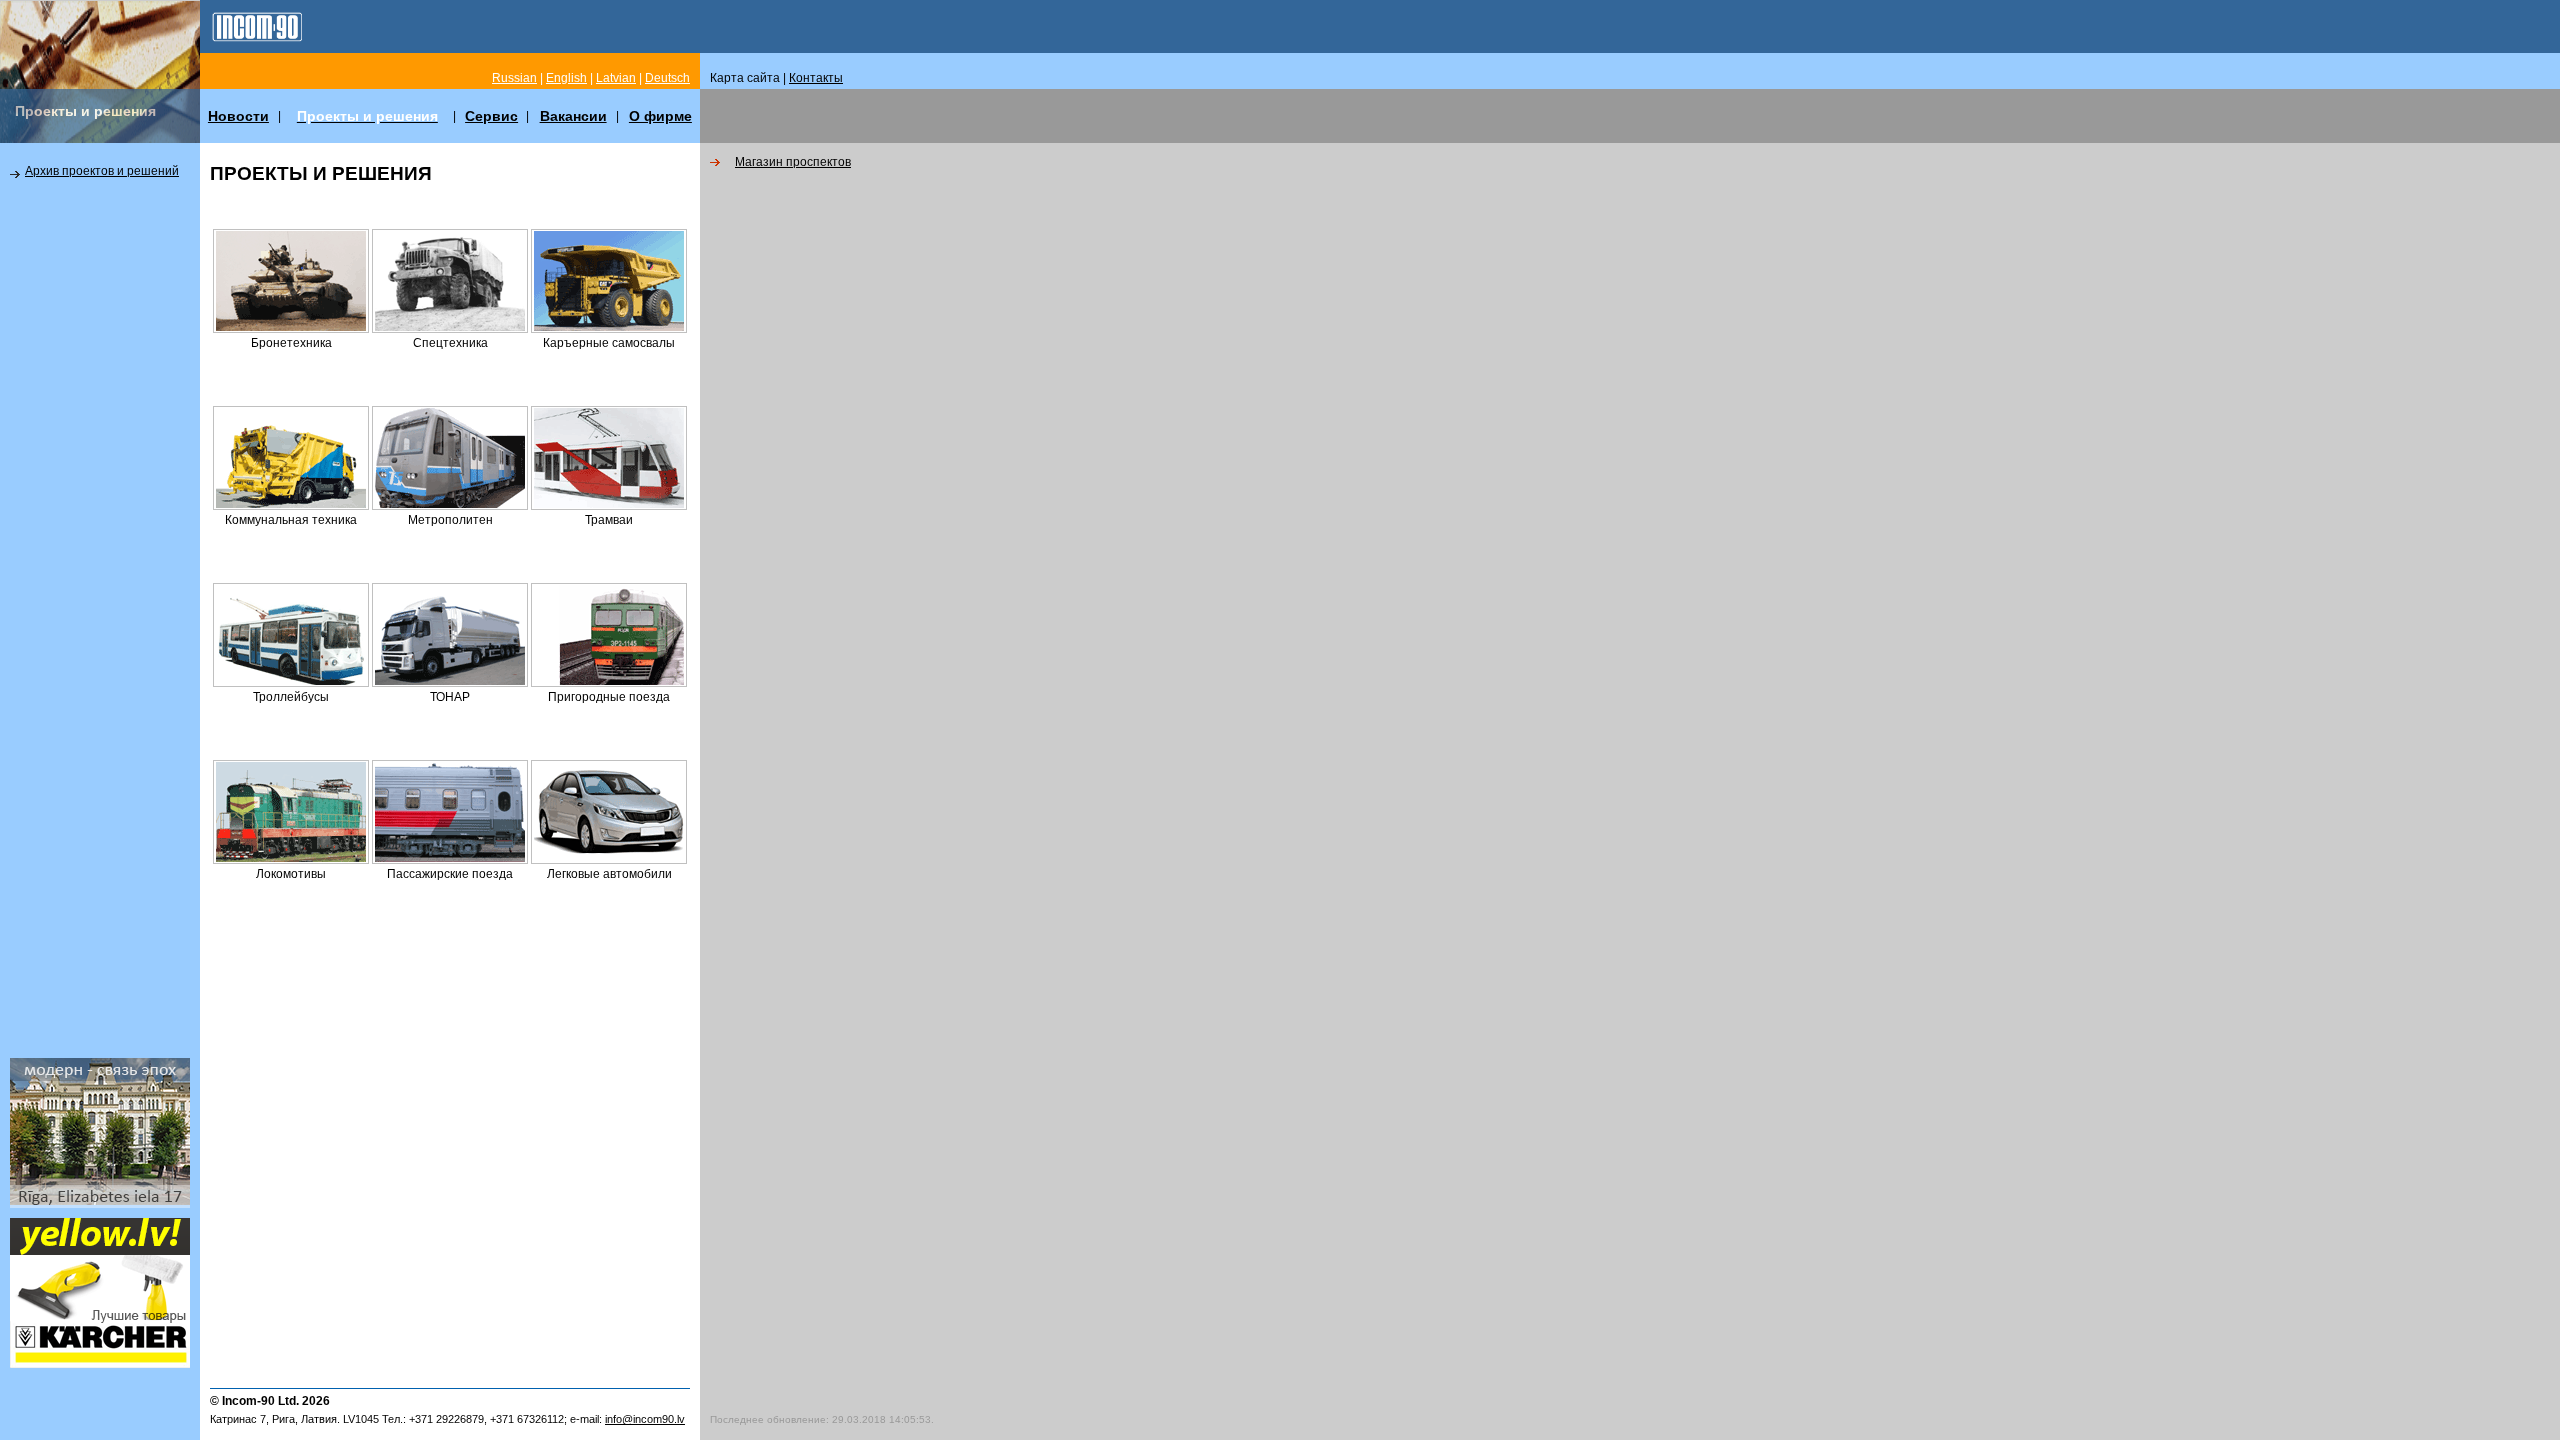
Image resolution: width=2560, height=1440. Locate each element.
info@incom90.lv (645, 1419)
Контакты (816, 78)
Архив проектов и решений (102, 171)
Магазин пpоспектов (793, 162)
